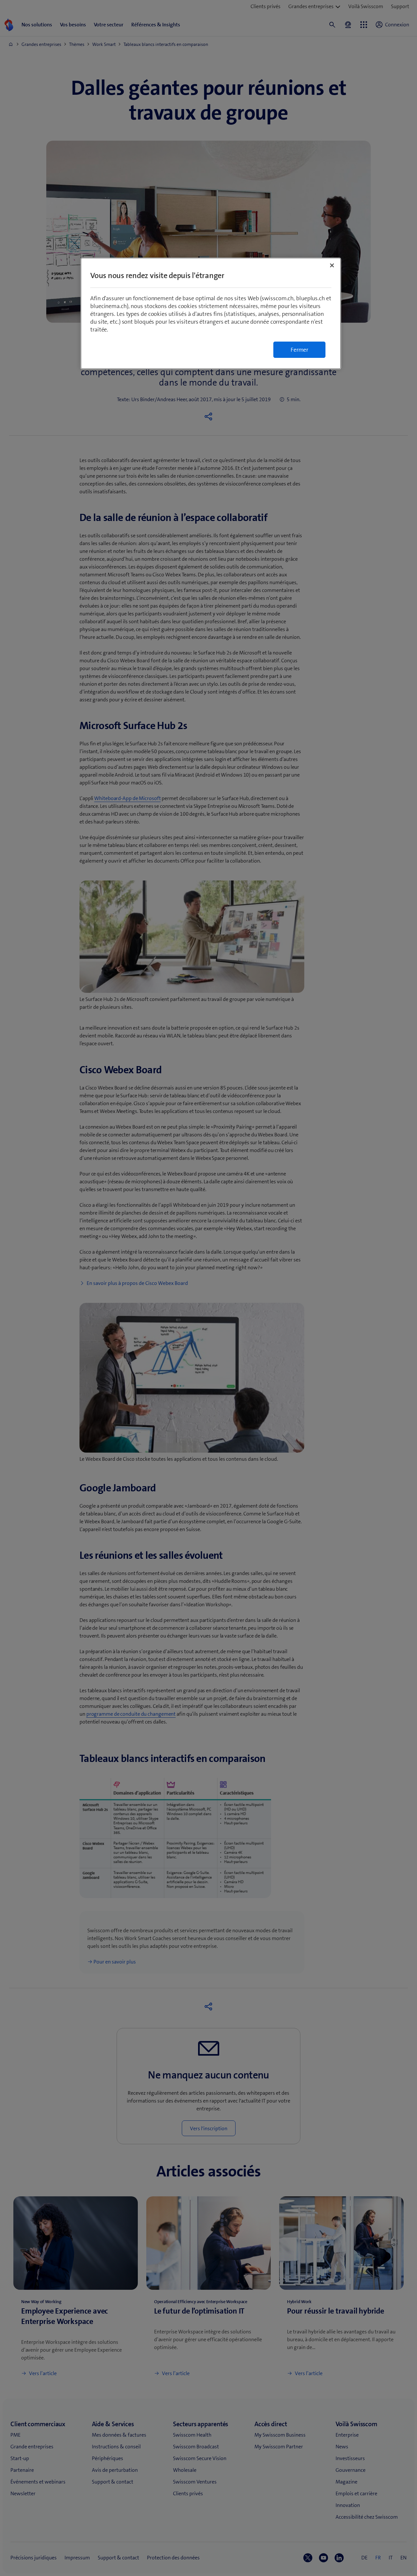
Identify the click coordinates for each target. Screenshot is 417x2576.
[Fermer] (332, 265)
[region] (211, 313)
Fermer (299, 350)
